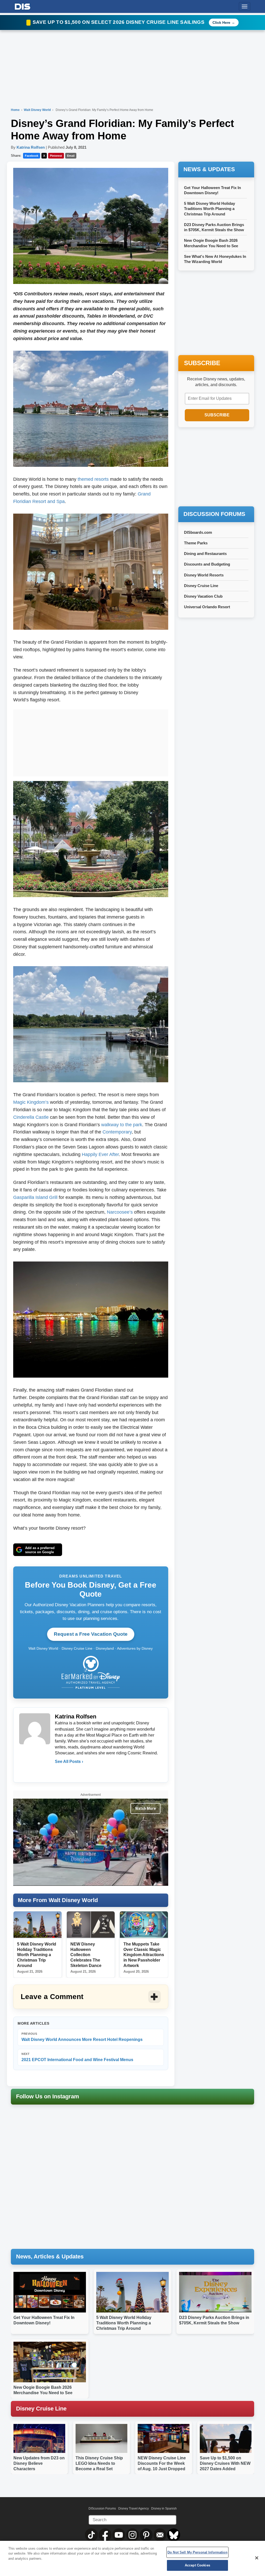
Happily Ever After (100, 1154)
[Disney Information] (23, 6)
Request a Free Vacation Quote (91, 1634)
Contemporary (117, 1132)
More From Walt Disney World (58, 1900)
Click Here (221, 22)
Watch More (145, 1808)
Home (15, 110)
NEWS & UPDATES (209, 169)
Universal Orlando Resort (207, 607)
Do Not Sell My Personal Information (197, 2552)
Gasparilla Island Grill (35, 1197)
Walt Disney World (38, 110)
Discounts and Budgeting (207, 564)
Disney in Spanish (164, 2509)
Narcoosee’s (120, 1212)
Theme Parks (196, 543)
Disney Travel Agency (134, 2509)
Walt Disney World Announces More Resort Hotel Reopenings (82, 2037)
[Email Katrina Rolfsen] (59, 1772)
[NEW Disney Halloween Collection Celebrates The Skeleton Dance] (91, 1925)
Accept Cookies (197, 2565)
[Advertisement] (91, 742)
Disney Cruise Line (201, 586)
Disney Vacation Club (203, 596)
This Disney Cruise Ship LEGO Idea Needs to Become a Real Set (99, 2463)
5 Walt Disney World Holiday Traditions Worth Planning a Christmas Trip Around (37, 1955)
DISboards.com (198, 532)
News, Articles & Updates (50, 2256)
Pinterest (56, 156)
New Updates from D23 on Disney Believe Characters (39, 2463)
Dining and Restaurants (205, 554)
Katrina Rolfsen (31, 147)
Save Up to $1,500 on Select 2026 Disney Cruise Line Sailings (119, 22)
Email (71, 156)
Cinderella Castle (31, 1117)
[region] (132, 2558)
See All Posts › (69, 1762)
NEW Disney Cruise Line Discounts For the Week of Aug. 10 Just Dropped (162, 2463)
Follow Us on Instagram (48, 2096)
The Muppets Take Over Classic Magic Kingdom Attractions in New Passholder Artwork (144, 1955)
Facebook (32, 156)
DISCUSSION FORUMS (214, 514)
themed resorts (93, 479)
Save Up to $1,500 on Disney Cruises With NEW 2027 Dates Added (225, 2463)
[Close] (257, 2558)
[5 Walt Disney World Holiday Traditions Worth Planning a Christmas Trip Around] (38, 1925)
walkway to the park (122, 1125)
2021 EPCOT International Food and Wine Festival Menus (77, 2057)
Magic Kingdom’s (31, 1102)
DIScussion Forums (102, 2509)
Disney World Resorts (204, 575)
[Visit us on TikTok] (92, 2535)
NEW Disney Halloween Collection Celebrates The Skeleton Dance (86, 1955)
